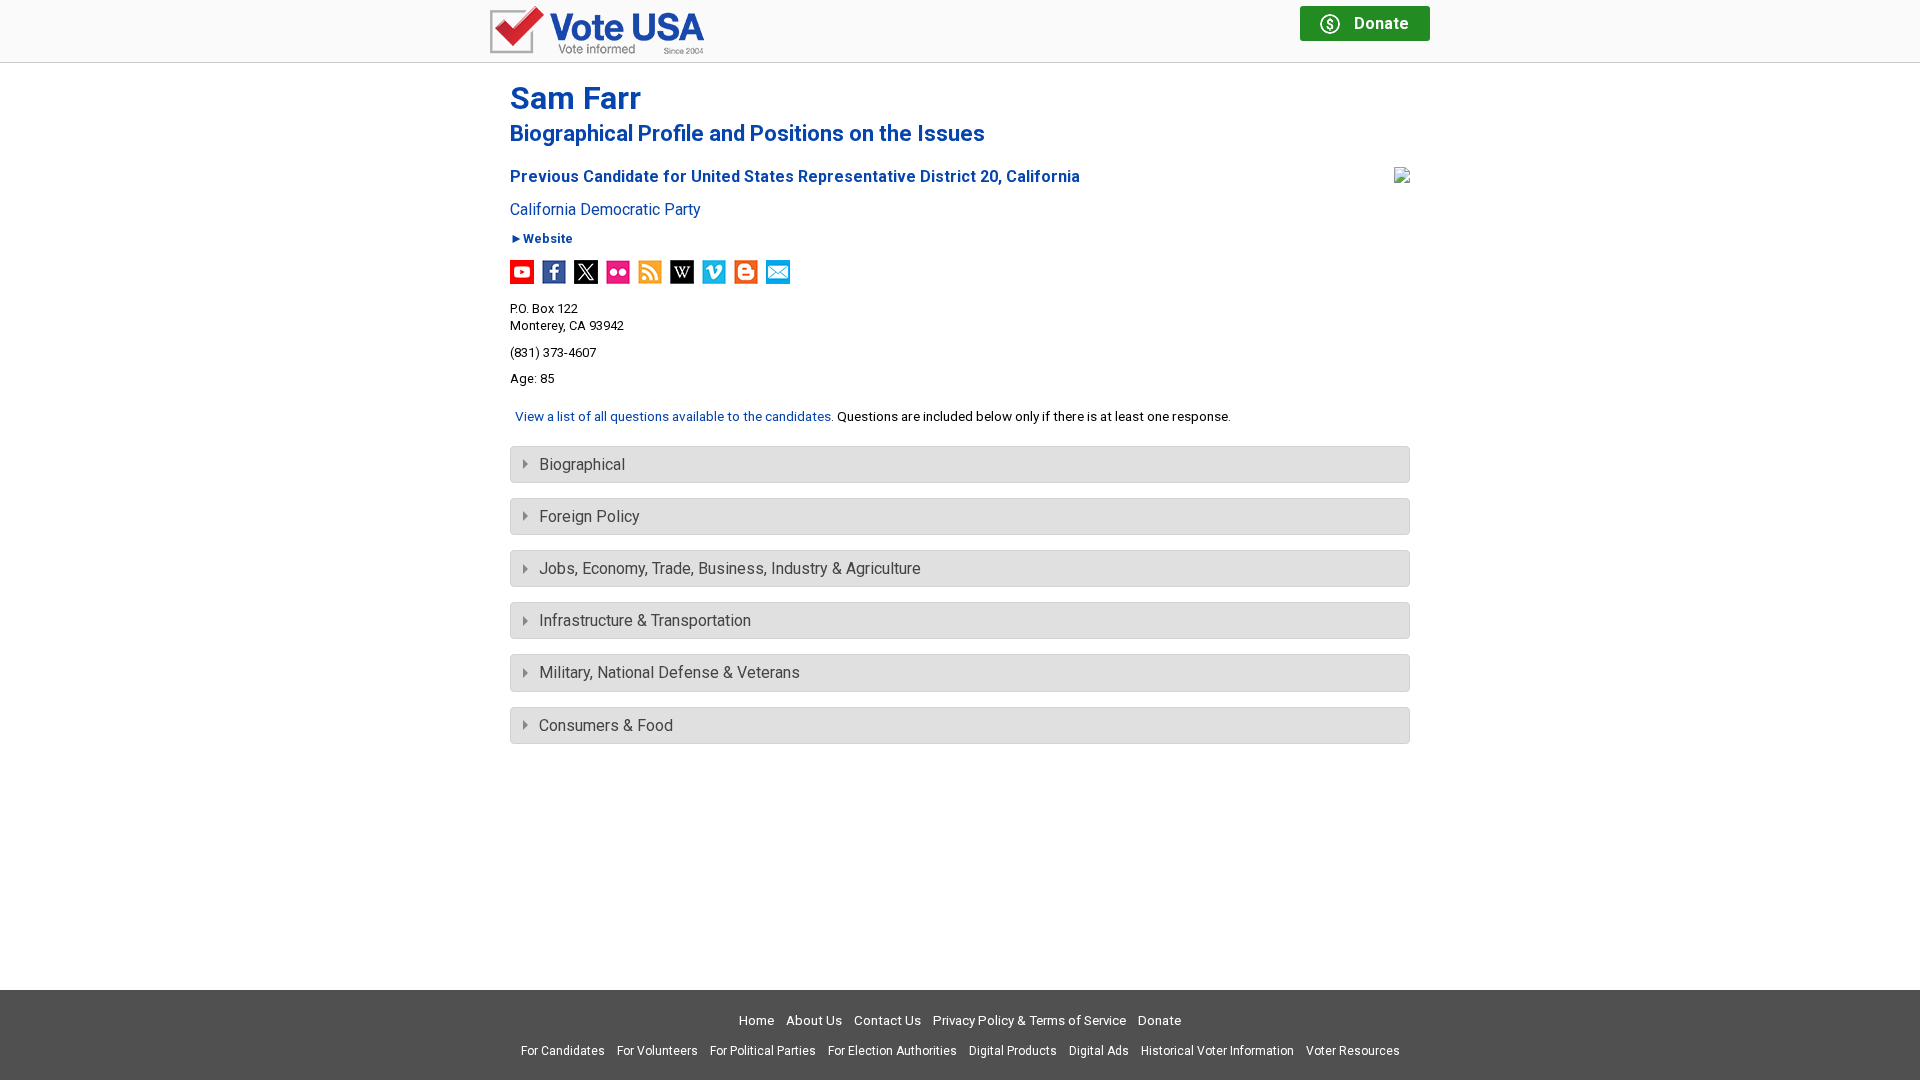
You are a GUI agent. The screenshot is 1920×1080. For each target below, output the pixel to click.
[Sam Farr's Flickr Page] (618, 278)
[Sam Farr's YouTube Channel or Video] (522, 278)
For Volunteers (657, 1051)
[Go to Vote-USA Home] (597, 31)
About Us (814, 1020)
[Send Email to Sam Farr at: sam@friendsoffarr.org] (778, 278)
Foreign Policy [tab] (589, 516)
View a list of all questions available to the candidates (673, 416)
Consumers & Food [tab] (606, 725)
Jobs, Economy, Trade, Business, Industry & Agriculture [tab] (730, 568)
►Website (541, 239)
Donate (1159, 1020)
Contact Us (887, 1020)
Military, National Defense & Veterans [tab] (669, 672)
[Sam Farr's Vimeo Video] (714, 278)
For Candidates (563, 1051)
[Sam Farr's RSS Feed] (650, 278)
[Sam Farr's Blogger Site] (746, 278)
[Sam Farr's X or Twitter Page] (586, 278)
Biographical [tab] (582, 464)
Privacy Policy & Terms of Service (1029, 1020)
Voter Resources (1353, 1051)
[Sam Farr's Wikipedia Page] (682, 278)
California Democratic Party (605, 210)
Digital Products (1013, 1051)
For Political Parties (763, 1051)
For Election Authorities (892, 1051)
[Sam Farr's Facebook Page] (554, 278)
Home (756, 1020)
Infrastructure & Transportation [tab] (645, 620)
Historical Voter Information (1217, 1051)
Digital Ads (1099, 1051)
